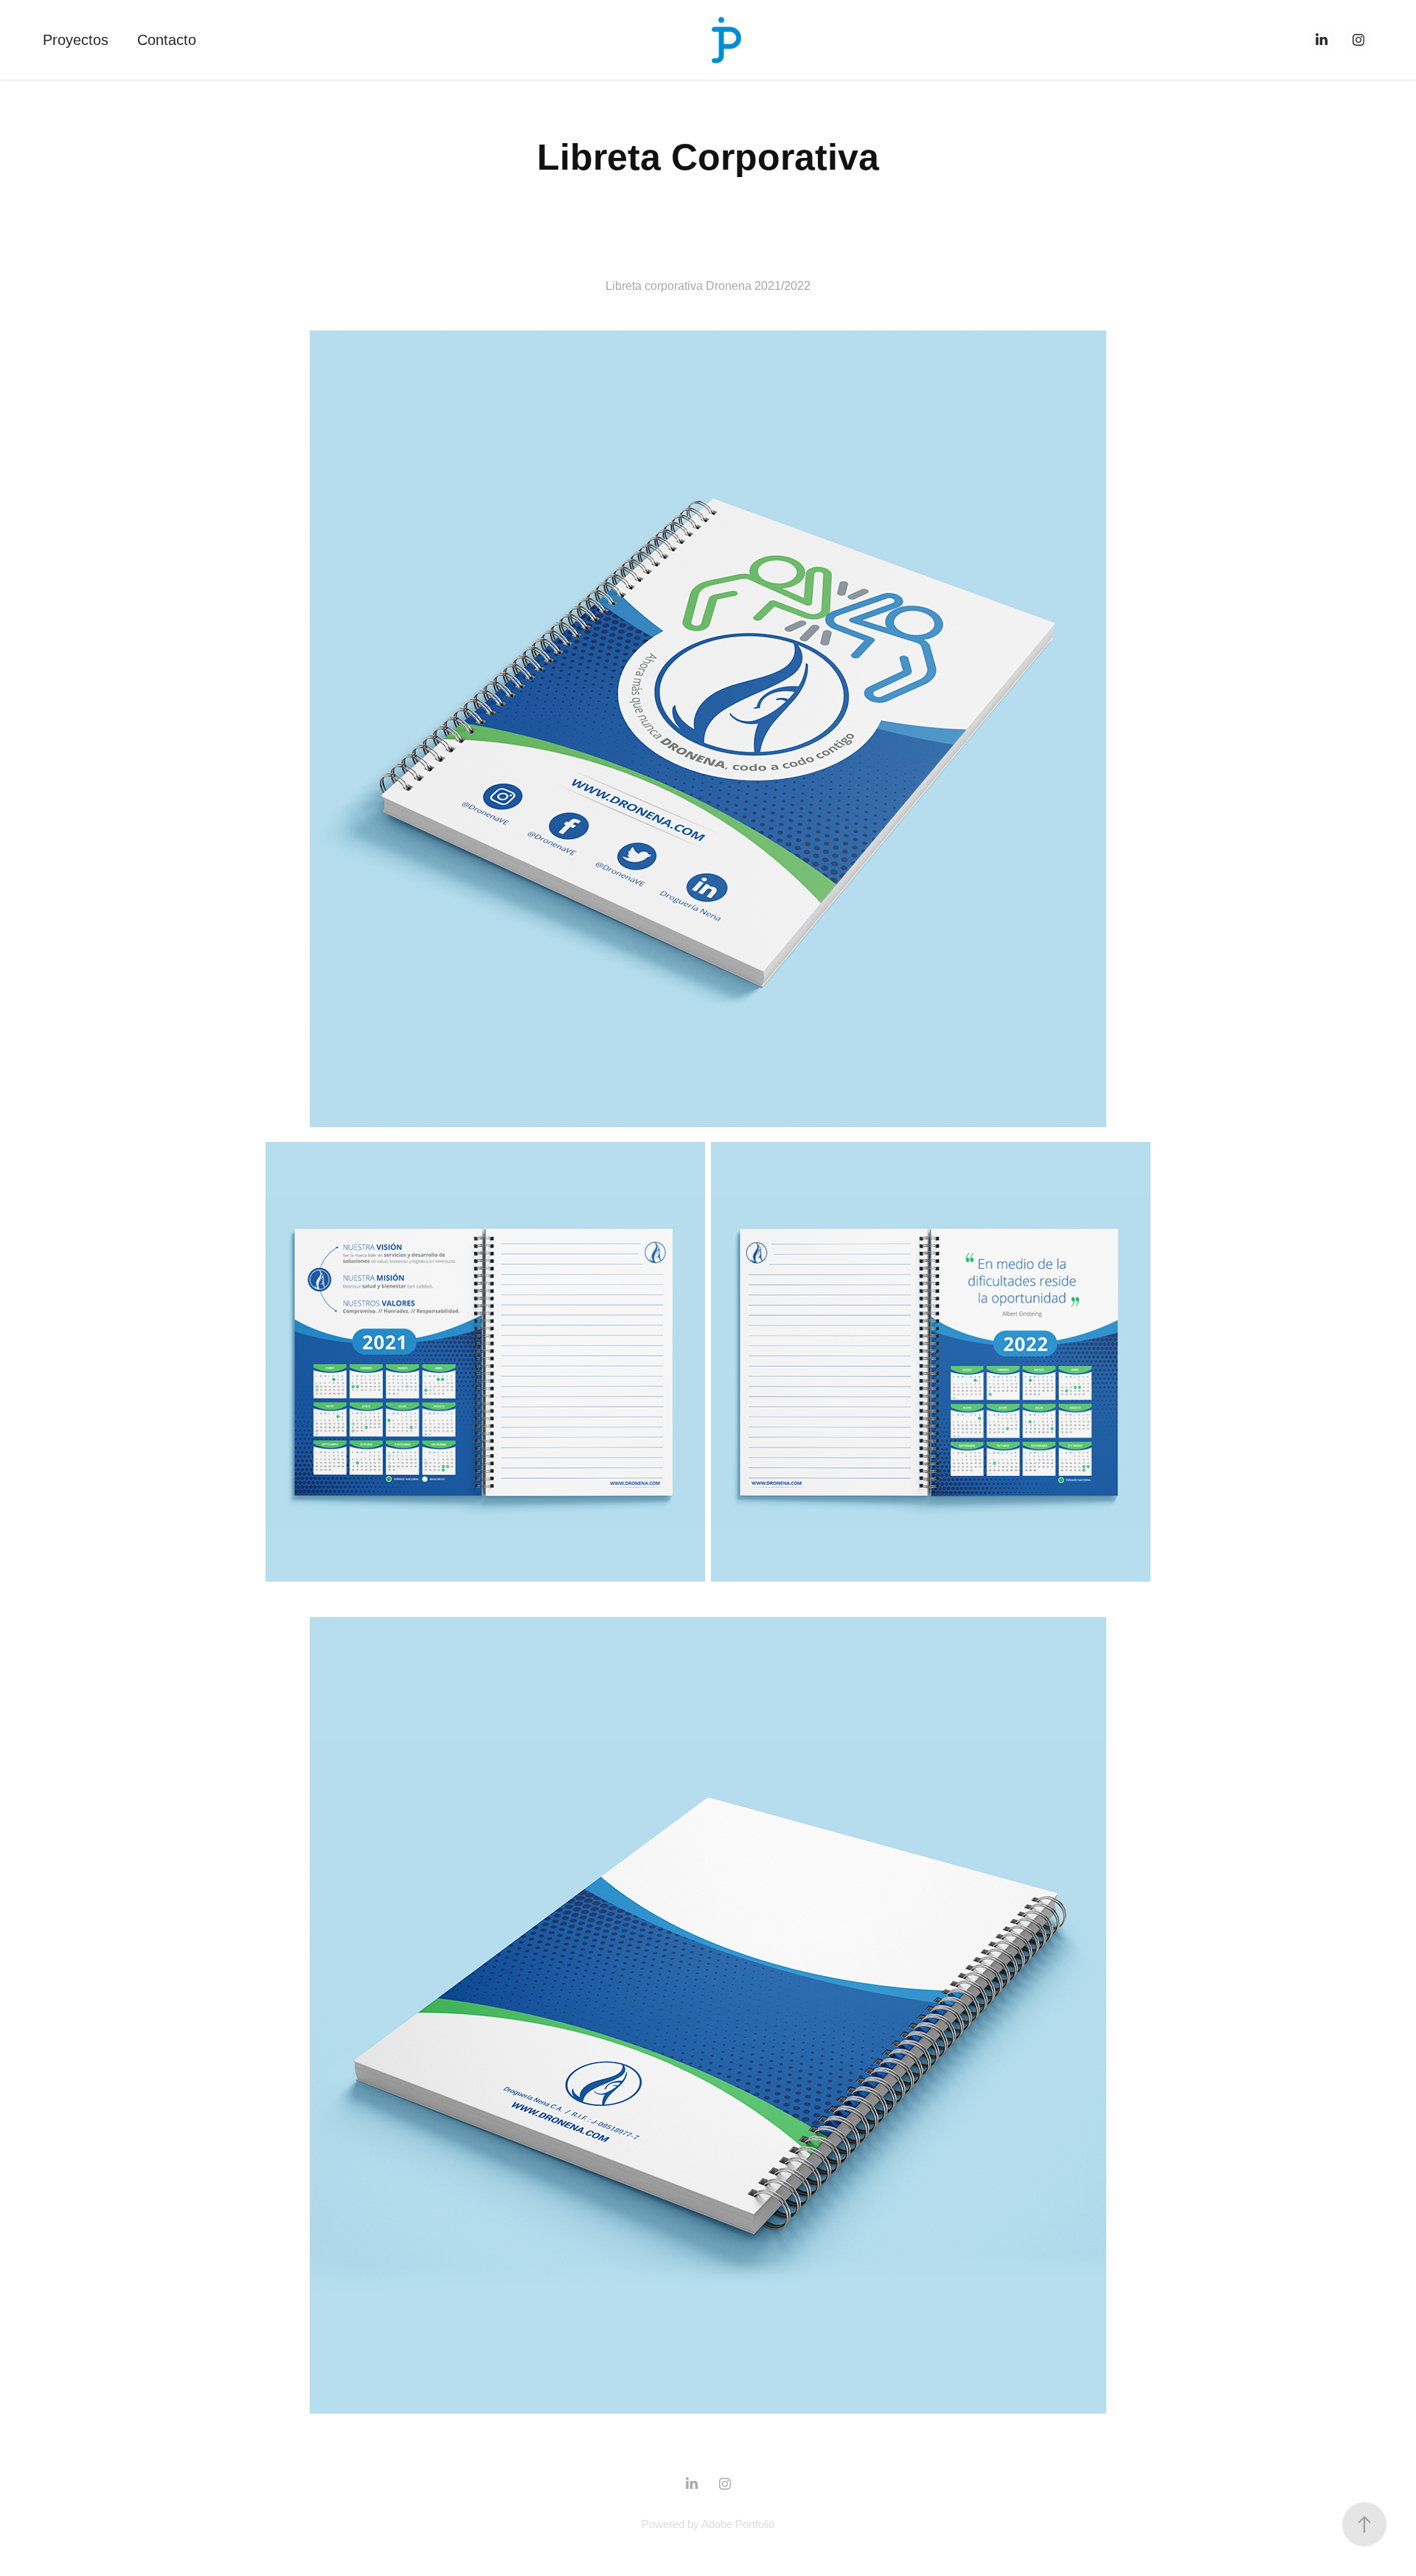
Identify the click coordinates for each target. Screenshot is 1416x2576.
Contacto (167, 40)
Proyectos (76, 40)
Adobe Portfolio (738, 2524)
